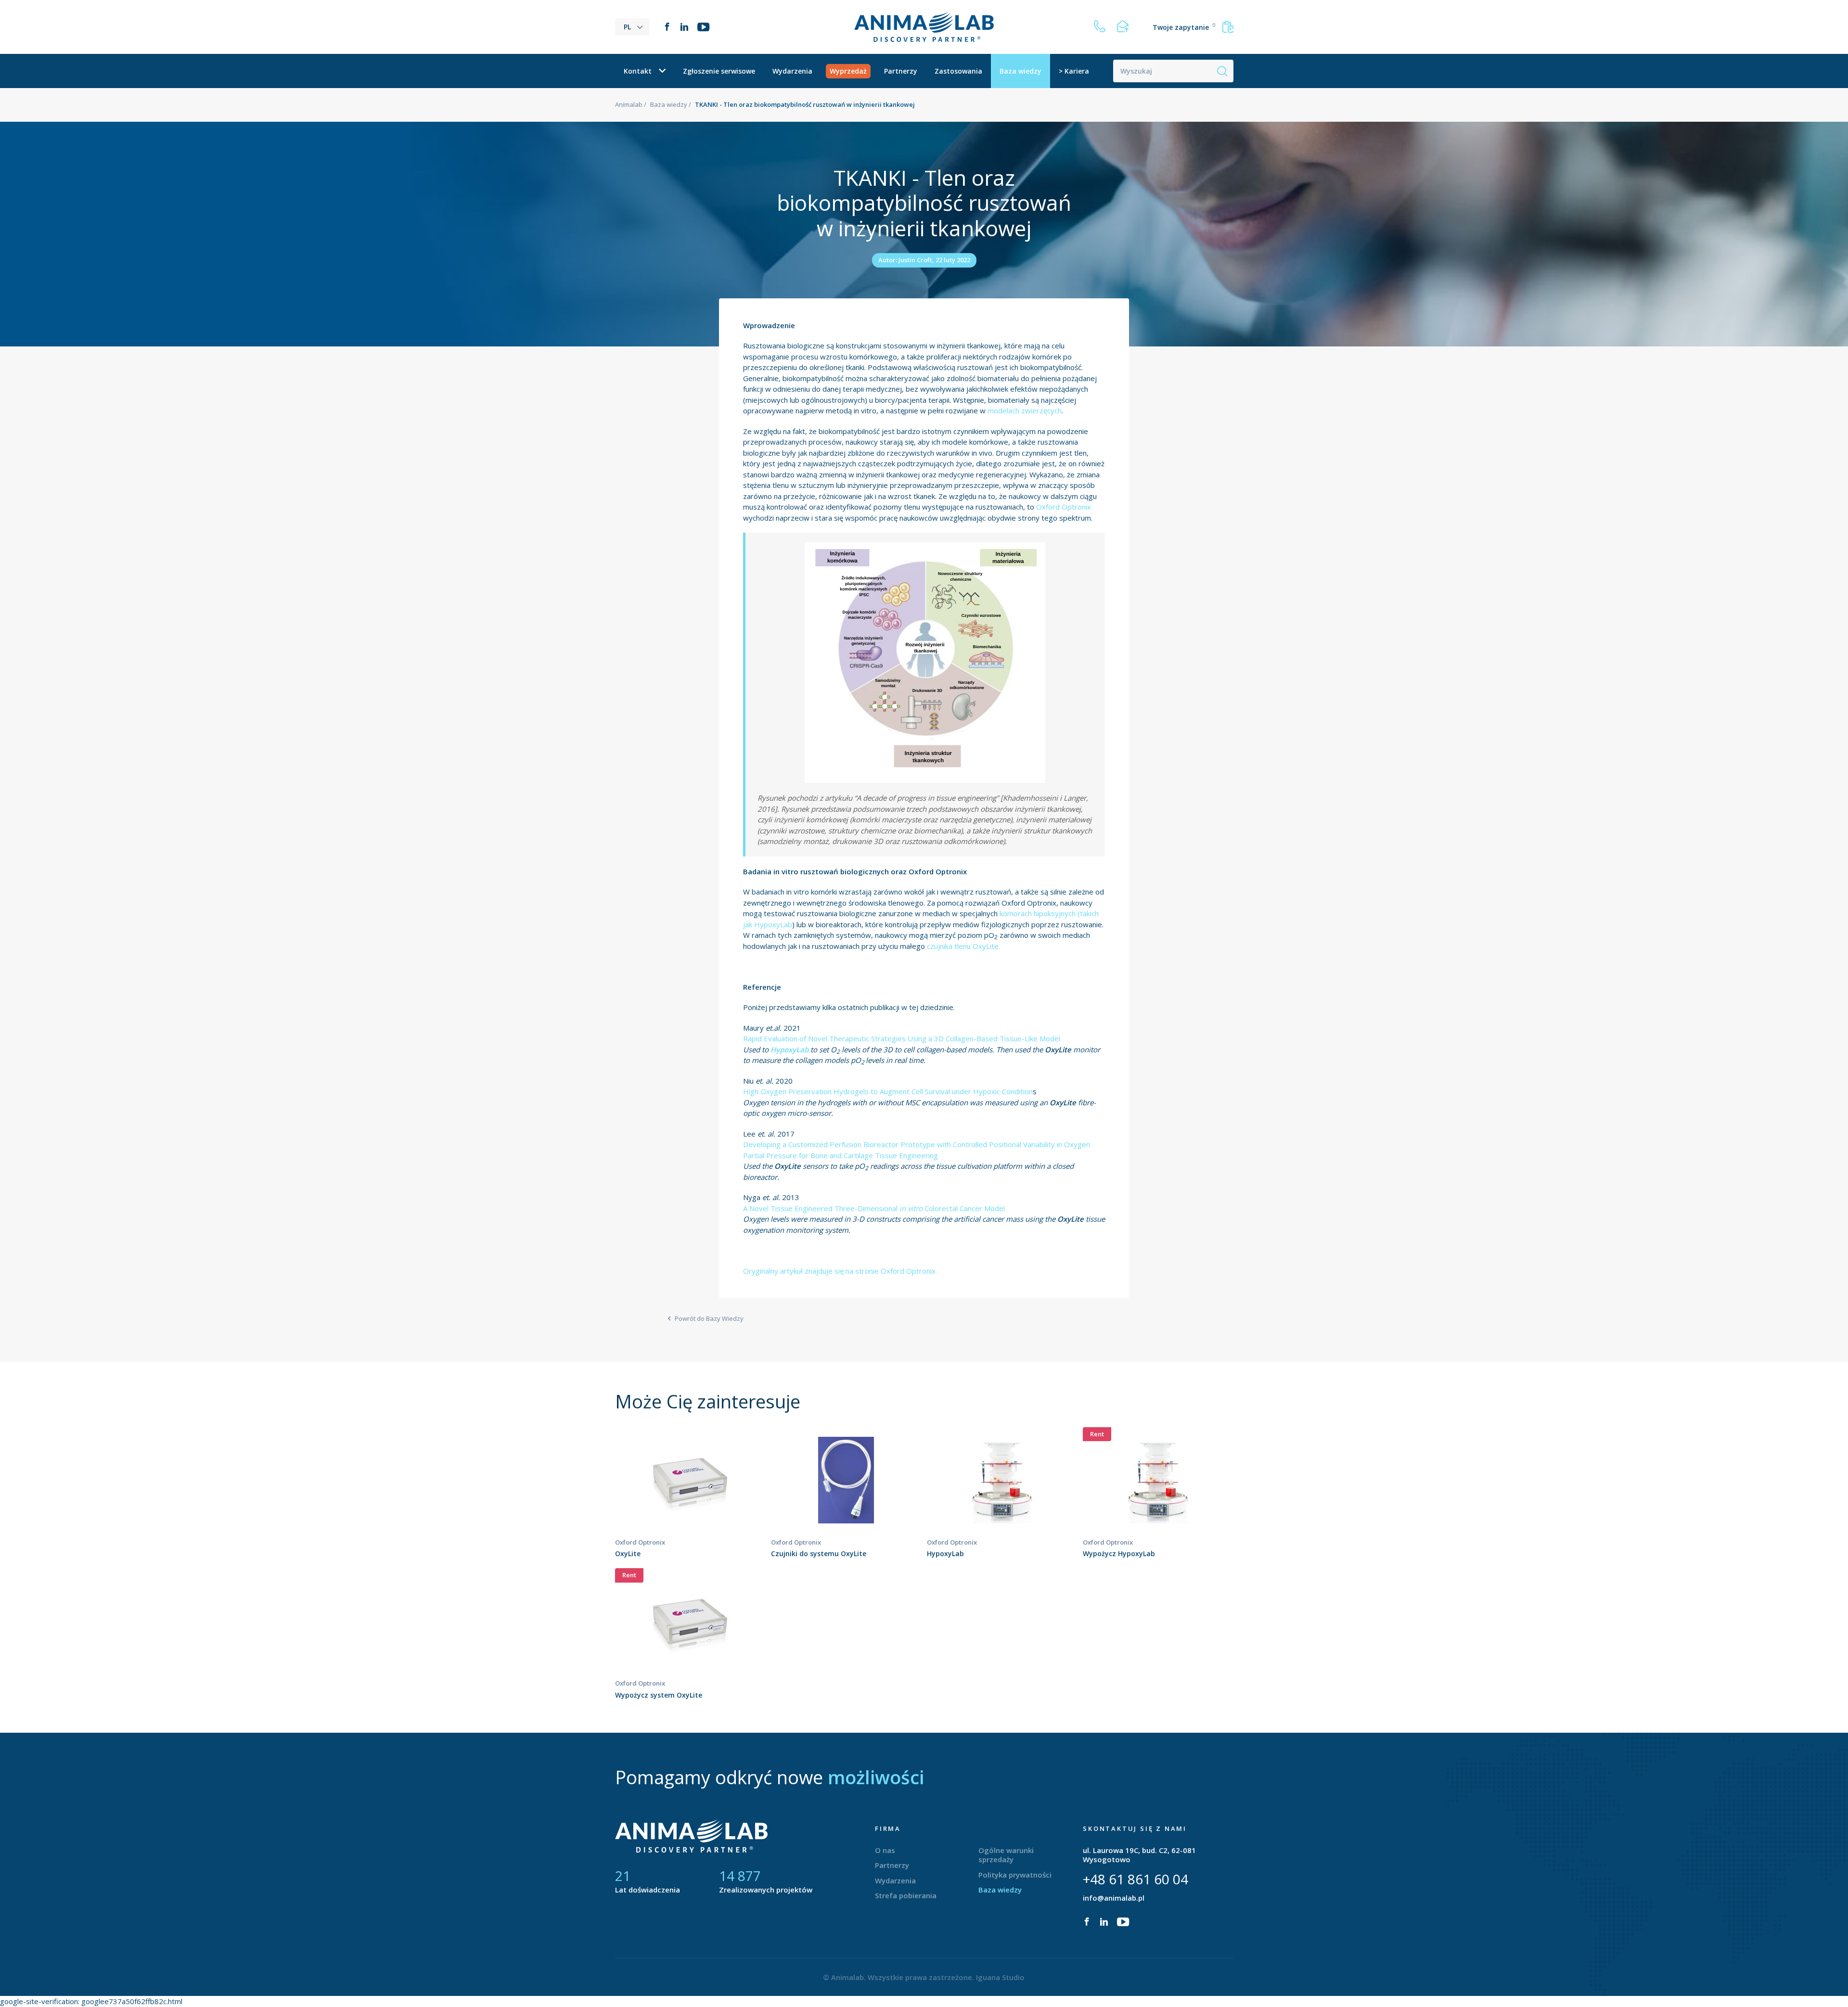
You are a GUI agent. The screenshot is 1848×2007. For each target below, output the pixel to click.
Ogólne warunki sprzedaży (1006, 1855)
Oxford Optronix (1064, 507)
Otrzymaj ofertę (690, 1498)
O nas (885, 1850)
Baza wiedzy (1020, 71)
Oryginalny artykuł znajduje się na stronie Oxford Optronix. (840, 1271)
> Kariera (1074, 71)
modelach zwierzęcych (1025, 410)
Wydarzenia (792, 71)
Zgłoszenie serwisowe (719, 71)
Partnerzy (901, 71)
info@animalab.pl (1114, 1898)
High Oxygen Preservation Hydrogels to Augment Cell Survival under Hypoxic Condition (888, 1091)
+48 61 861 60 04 (1136, 1879)
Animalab (629, 104)
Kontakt (638, 71)
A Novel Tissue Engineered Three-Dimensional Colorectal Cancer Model (874, 1208)
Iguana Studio (1000, 1977)
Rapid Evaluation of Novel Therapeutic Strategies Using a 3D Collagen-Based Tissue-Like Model (902, 1038)
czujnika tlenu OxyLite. (963, 946)
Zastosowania (958, 71)
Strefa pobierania (906, 1895)
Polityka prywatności (1015, 1875)
